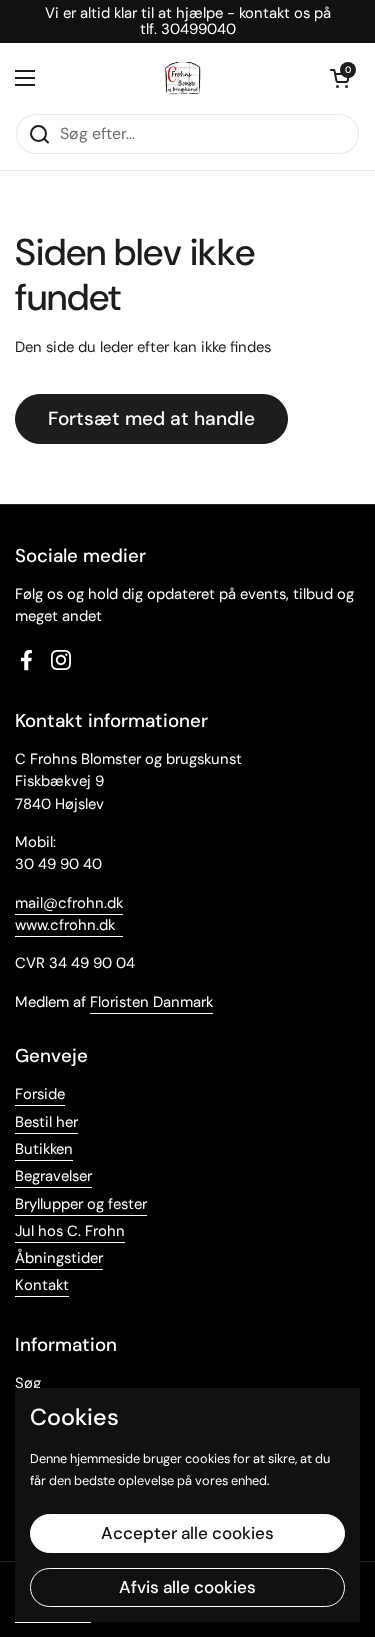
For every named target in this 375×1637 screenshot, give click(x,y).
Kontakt (42, 1285)
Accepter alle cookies (187, 1533)
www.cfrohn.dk (65, 925)
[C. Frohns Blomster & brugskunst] (183, 78)
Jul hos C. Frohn (70, 1231)
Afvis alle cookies (187, 1587)
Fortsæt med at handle (151, 418)
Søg (28, 1383)
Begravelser (53, 1176)
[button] (340, 78)
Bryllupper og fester (81, 1204)
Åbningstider (59, 1258)
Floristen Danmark (151, 1002)
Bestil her (46, 1122)
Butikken (44, 1149)
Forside (40, 1094)
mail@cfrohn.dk (69, 903)
